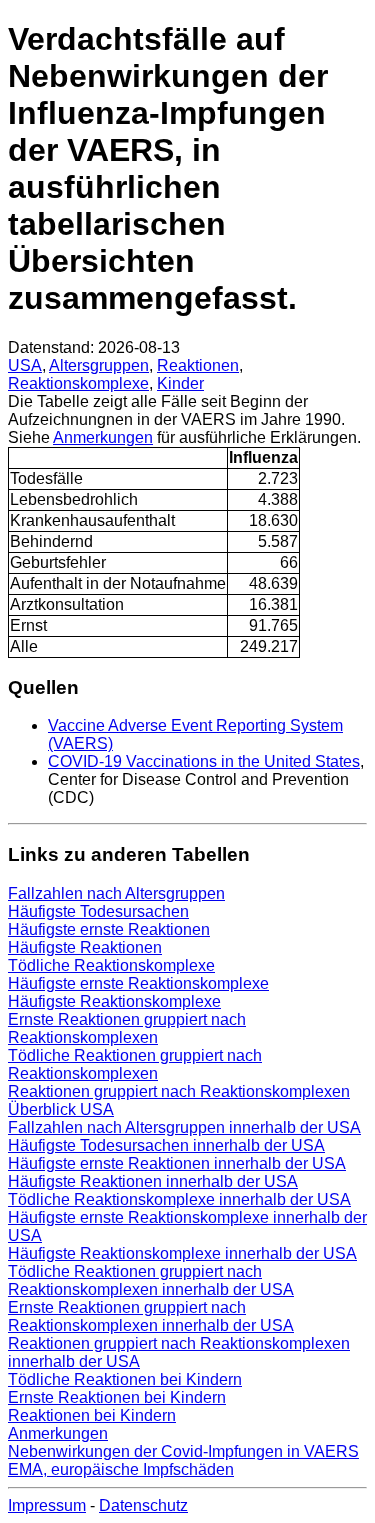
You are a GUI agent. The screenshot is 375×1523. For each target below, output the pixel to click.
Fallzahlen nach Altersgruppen (116, 893)
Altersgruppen (99, 365)
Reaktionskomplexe (78, 383)
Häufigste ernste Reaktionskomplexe (138, 983)
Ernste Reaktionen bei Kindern (117, 1397)
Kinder (180, 383)
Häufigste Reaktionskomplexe (114, 1001)
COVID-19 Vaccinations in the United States (204, 761)
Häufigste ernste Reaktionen (109, 929)
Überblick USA (61, 1109)
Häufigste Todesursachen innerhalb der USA (166, 1145)
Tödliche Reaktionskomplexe (111, 965)
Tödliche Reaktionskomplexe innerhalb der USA (179, 1199)
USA (25, 365)
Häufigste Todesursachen (98, 911)
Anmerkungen (103, 437)
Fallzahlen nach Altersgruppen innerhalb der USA (184, 1127)
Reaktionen (198, 365)
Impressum (47, 1505)
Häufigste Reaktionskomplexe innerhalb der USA (182, 1253)
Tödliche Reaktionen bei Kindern (125, 1379)
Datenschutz (143, 1505)
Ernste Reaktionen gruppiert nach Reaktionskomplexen (127, 1028)
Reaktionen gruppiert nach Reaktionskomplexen (179, 1091)
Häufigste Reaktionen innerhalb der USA (153, 1181)
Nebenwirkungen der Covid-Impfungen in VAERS (183, 1451)
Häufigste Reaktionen (85, 947)
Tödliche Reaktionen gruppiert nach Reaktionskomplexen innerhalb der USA (151, 1280)
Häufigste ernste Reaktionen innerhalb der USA (177, 1163)
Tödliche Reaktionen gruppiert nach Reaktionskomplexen (135, 1064)
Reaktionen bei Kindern (92, 1415)
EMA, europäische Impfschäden (121, 1469)
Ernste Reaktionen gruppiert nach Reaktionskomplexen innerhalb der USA (151, 1316)
